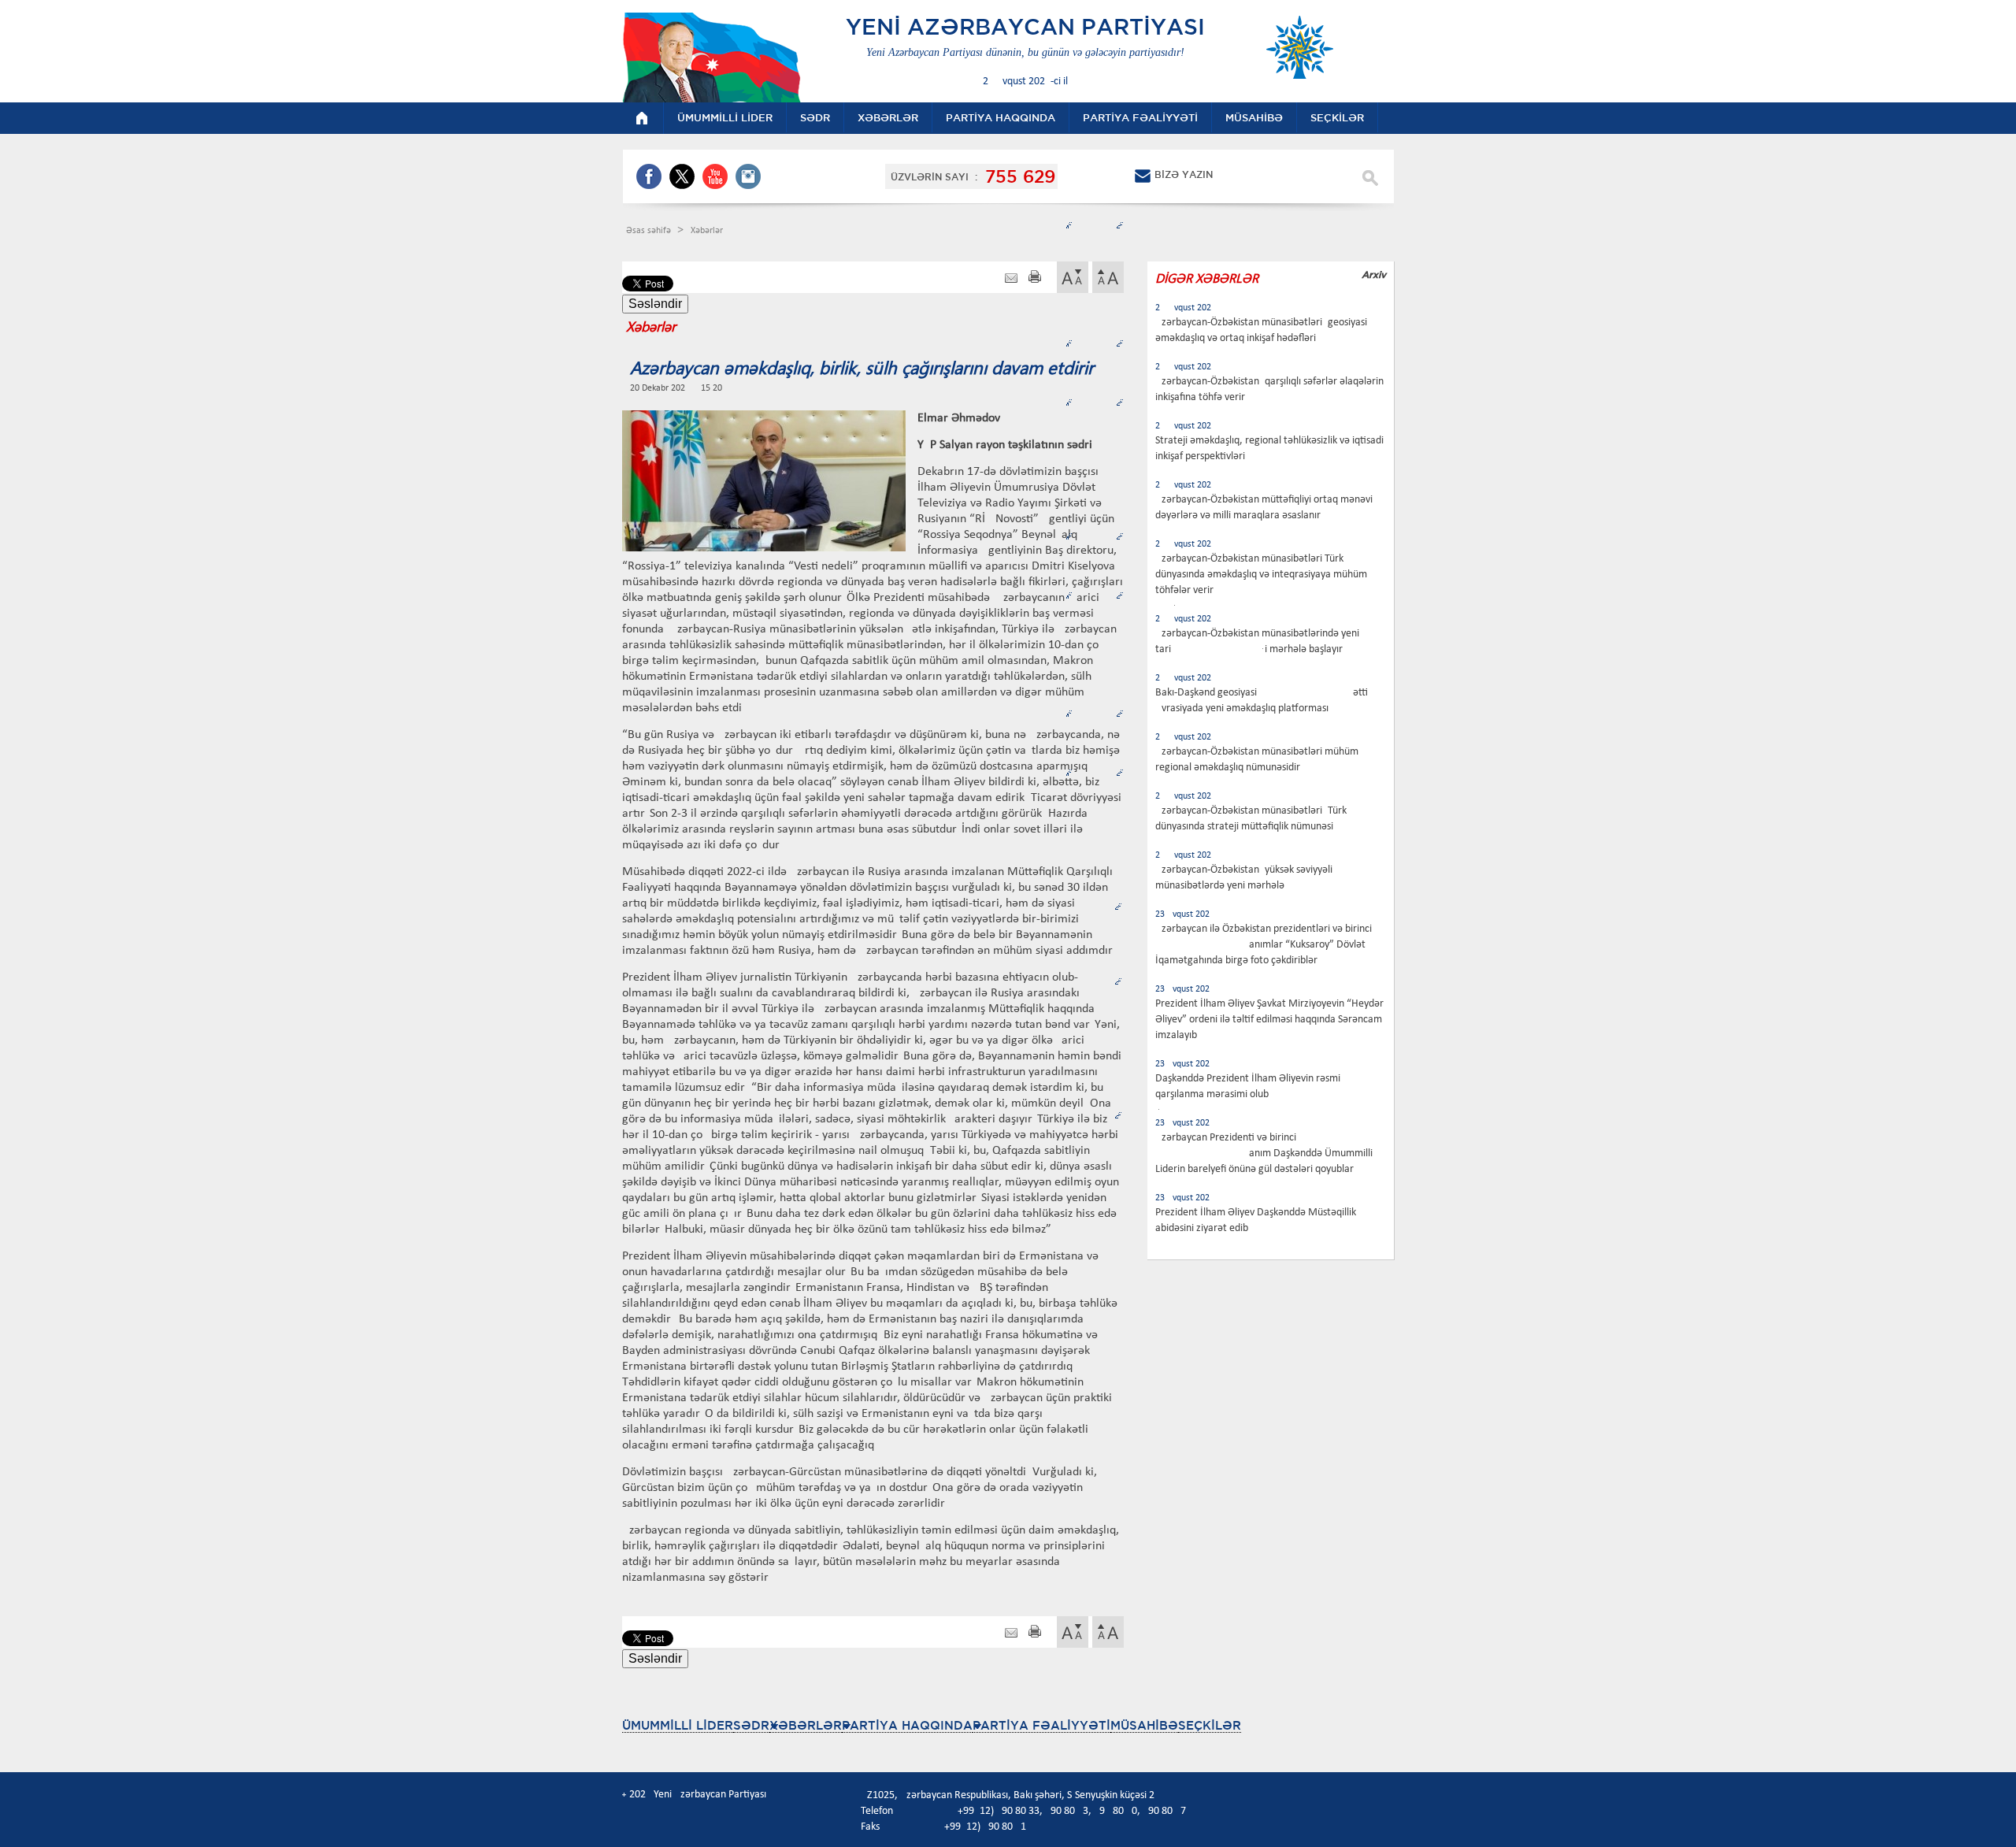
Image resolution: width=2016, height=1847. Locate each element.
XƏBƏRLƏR (806, 1725)
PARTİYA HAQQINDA (907, 1725)
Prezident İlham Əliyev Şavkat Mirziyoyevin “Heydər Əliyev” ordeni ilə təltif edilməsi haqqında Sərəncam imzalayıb (1269, 1020)
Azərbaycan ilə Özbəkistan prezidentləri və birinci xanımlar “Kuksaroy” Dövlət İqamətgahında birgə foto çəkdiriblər (1264, 945)
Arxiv (1374, 274)
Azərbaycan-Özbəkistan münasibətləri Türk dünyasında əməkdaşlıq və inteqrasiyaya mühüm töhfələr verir (1261, 575)
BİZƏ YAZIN (1184, 174)
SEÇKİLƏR (1210, 1725)
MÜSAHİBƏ (1144, 1725)
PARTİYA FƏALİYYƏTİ (1041, 1725)
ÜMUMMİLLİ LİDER (678, 1725)
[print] (1035, 278)
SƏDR (751, 1725)
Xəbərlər (707, 231)
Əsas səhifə (650, 231)
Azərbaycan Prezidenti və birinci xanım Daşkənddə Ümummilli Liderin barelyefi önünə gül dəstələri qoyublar (1264, 1153)
